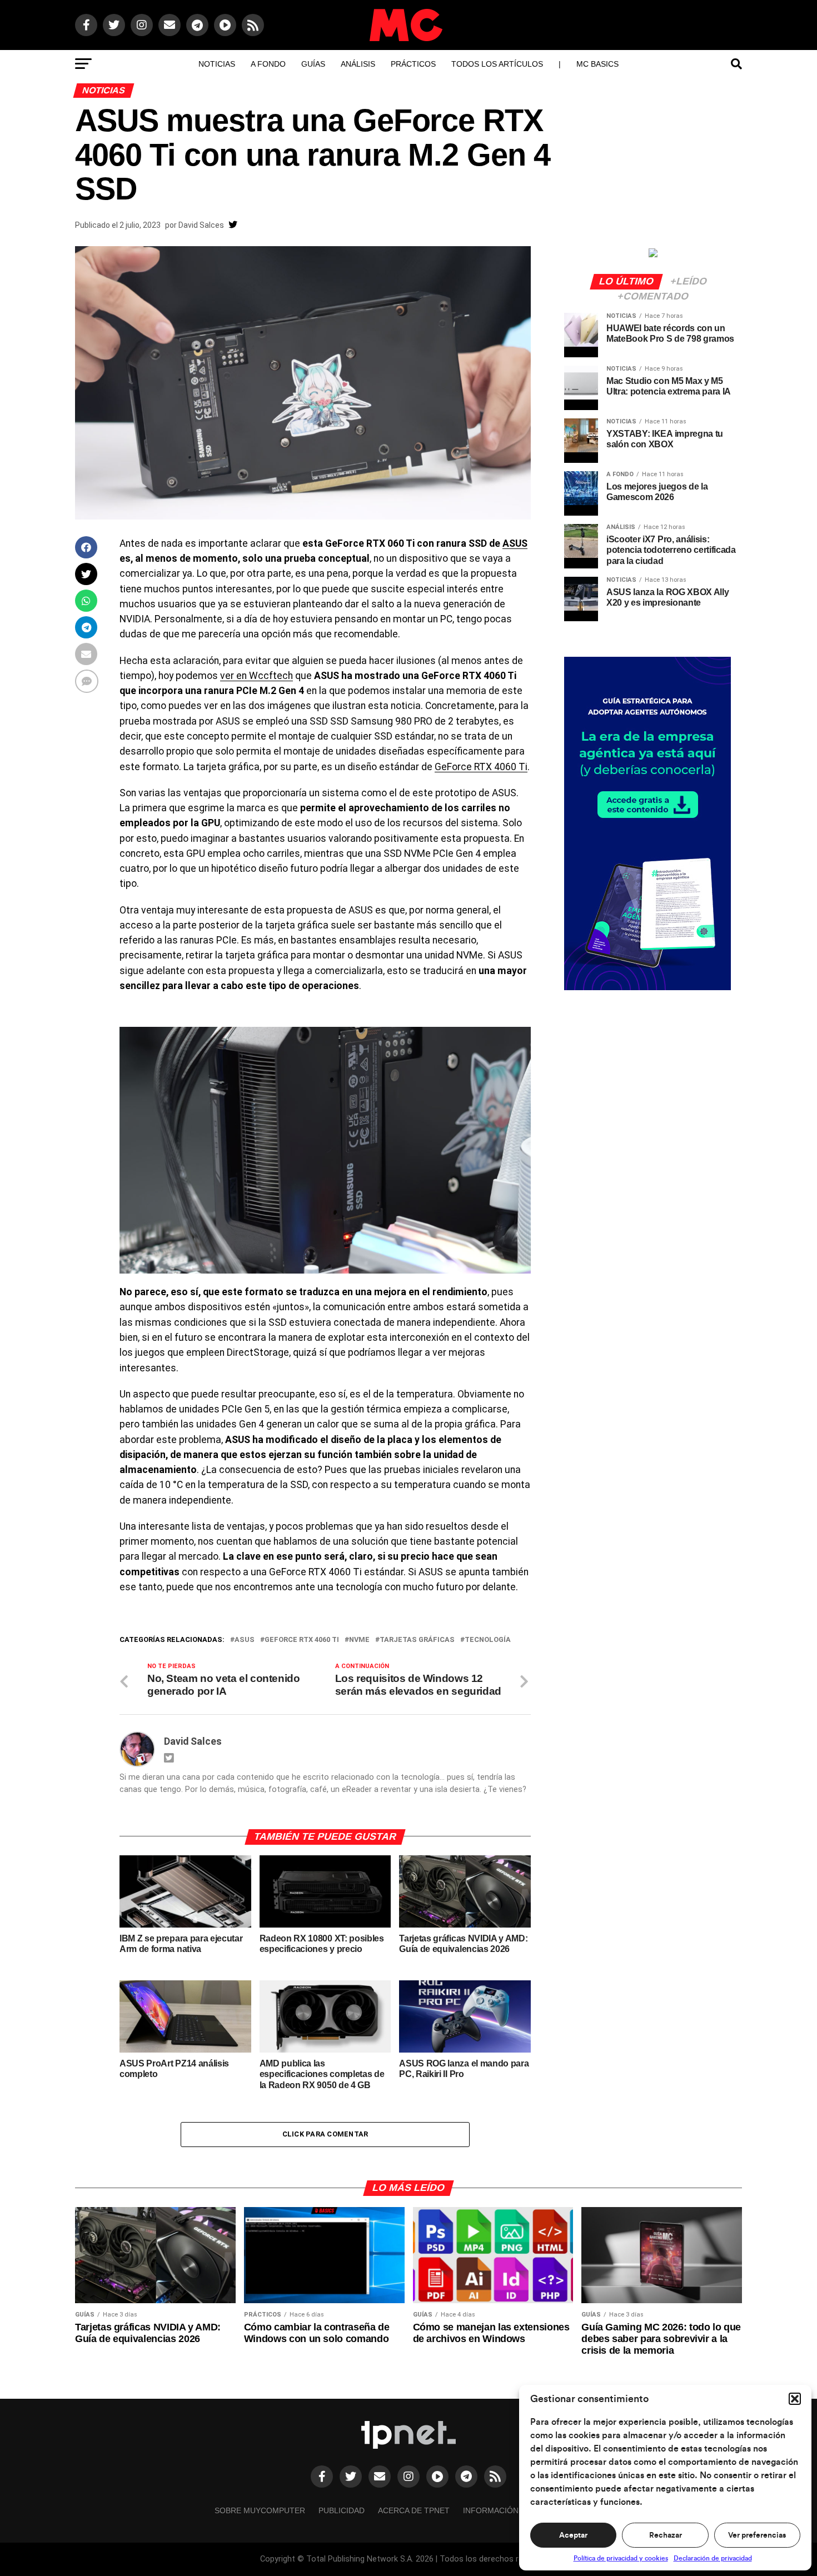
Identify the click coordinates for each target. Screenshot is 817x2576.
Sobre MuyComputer (260, 2510)
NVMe (359, 1640)
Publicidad (342, 2510)
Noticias (217, 64)
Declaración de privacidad (713, 2558)
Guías (313, 64)
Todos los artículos (497, 64)
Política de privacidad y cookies (621, 2558)
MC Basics (597, 64)
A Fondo (268, 64)
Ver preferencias (757, 2535)
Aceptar (573, 2535)
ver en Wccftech (256, 676)
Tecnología (488, 1640)
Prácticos (413, 64)
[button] (795, 2399)
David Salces (201, 225)
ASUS (515, 543)
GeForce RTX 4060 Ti (481, 767)
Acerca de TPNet (414, 2510)
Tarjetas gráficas (417, 1640)
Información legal (504, 2510)
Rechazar (666, 2535)
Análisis (358, 64)
